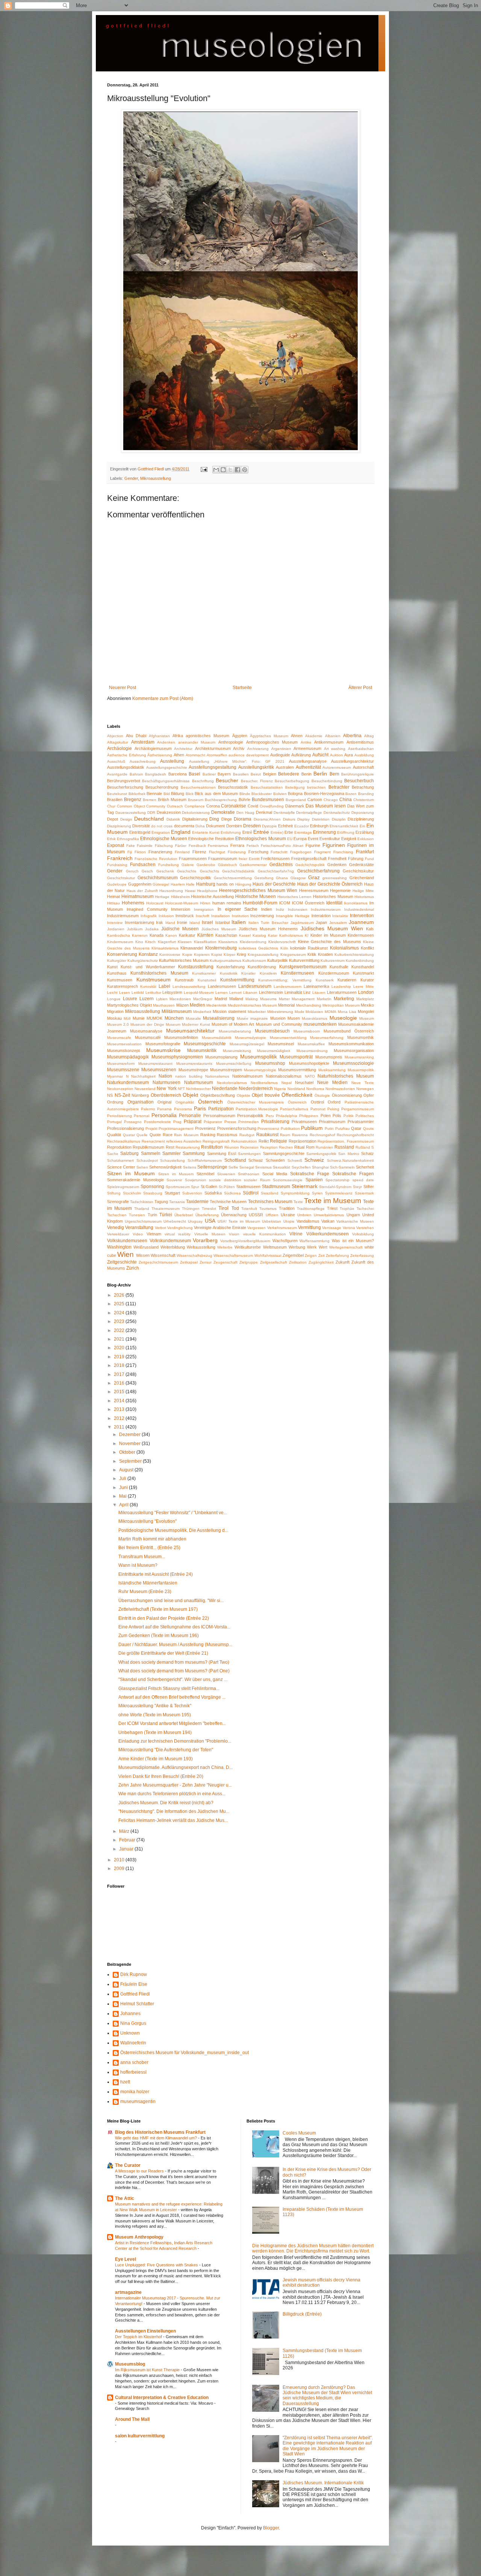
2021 (120, 1339)
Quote (155, 1135)
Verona (349, 1228)
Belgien (270, 774)
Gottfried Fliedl (135, 1994)
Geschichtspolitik (196, 878)
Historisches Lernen (295, 897)
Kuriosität (148, 986)
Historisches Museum (333, 896)
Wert (323, 1247)
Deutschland (149, 819)
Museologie (343, 1018)
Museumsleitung (237, 1051)
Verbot (160, 1228)
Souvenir (174, 1180)
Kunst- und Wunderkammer (148, 967)
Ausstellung (172, 761)
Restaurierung (188, 1147)
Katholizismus (291, 935)
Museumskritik (202, 1051)
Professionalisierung (126, 1128)
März (125, 1831)
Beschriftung (203, 781)
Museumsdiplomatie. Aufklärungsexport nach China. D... (175, 1767)
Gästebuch (228, 865)
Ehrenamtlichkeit (344, 826)
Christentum (364, 800)
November (130, 1444)
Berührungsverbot (124, 781)
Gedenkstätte (362, 865)
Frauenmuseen (193, 859)
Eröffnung (346, 832)
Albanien (333, 736)
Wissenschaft (163, 1255)
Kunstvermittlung (237, 980)
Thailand (142, 1209)
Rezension (249, 1147)
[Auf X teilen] (230, 470)
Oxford (334, 1102)
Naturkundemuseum (128, 1082)
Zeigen (311, 1255)
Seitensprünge (212, 1167)
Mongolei (366, 1011)
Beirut (256, 774)
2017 (120, 1374)
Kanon (171, 935)
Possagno (133, 1122)
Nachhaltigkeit (143, 1076)
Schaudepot (147, 1160)
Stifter (369, 1187)
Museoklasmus (315, 1018)
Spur (195, 1187)
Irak (160, 922)
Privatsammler (361, 1122)
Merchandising (309, 1005)
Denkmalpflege (309, 813)
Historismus (364, 897)
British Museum (172, 800)
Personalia (164, 1115)
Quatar (129, 1135)
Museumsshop (270, 1063)
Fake (131, 846)
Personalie (190, 1116)
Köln (284, 948)
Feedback (197, 846)
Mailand (236, 999)
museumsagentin (138, 2101)
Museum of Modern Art (233, 1024)
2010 (120, 1860)
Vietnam (154, 1234)
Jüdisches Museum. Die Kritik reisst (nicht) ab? (166, 1803)
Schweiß (295, 1160)
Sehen (142, 1167)
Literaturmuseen (342, 992)
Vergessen (256, 1228)
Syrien (317, 1193)
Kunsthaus (117, 973)
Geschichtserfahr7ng (276, 871)
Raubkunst (267, 1135)
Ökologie (322, 1095)
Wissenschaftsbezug (194, 1255)
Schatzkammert (120, 1160)
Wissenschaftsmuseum (233, 1255)
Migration (115, 1011)
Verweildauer (118, 1234)
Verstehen (365, 1228)
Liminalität (293, 992)
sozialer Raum (257, 1180)
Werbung (297, 1247)
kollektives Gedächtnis (258, 948)
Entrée (261, 832)
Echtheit (285, 826)
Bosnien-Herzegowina (324, 794)
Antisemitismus (360, 742)
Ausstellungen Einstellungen (145, 2331)
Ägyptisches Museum (269, 736)
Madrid (221, 999)
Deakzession (169, 812)
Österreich (210, 1102)
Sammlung (194, 1153)
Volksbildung (363, 1234)
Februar (128, 1840)
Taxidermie (197, 1202)
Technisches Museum (270, 1202)
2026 (120, 1295)
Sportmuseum (178, 1187)
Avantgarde (117, 774)
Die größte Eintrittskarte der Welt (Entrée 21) (163, 1653)
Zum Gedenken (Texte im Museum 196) (159, 1636)
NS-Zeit (122, 1095)
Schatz (368, 1153)
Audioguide (280, 755)
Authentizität (308, 767)
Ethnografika (128, 839)
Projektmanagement (176, 1129)
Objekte (244, 1095)
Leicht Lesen (119, 992)
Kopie (187, 955)
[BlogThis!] (223, 470)
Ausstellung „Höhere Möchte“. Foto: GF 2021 (237, 761)
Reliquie (278, 1141)
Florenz (199, 852)
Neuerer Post (123, 688)
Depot (113, 819)
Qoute (368, 1129)
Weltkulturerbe (248, 1247)
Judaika (152, 929)
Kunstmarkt (363, 973)
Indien (267, 909)
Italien (239, 922)
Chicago (331, 800)
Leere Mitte (364, 986)
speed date (363, 1180)
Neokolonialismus (232, 1083)
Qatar (356, 1128)
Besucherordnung (162, 787)
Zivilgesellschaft (274, 1262)
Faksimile (145, 846)
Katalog (259, 935)
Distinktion (321, 819)
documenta (184, 826)
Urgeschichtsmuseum (143, 1221)
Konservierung (122, 954)
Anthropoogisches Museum (272, 742)
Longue (114, 999)
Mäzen (182, 1005)
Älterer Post (360, 688)
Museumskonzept (123, 1051)
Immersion (181, 909)
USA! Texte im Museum (239, 1221)
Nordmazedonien (340, 1089)
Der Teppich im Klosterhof (139, 2337)
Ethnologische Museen (164, 839)
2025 (120, 1304)
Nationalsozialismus (284, 1076)
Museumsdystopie (250, 1038)
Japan (321, 922)
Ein (362, 826)
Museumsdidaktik (217, 1038)
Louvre (130, 999)
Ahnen (297, 736)
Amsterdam (143, 742)
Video (138, 1234)
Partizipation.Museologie (257, 1109)
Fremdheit (337, 859)
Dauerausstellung (131, 813)
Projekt (151, 1129)
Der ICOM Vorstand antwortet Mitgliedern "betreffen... (172, 1723)
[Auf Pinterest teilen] (245, 470)
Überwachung (234, 1215)
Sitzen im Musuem (176, 1174)
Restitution (212, 1147)
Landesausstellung (189, 986)
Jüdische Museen (180, 929)
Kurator (367, 980)
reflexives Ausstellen (184, 1141)
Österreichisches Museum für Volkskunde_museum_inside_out (185, 2053)
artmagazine (128, 2292)
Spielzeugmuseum (123, 1187)
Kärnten (205, 935)
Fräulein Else (134, 1984)
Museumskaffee (311, 1044)
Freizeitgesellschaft (309, 859)
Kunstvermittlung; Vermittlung (285, 980)
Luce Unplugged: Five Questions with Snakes (157, 2265)
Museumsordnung (312, 1051)
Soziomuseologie (288, 1180)
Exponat (116, 845)
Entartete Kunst (206, 832)
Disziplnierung (119, 826)
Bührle (244, 800)
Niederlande (225, 1088)
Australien (285, 767)
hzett (125, 2082)
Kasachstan (226, 935)
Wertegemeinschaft (346, 1247)
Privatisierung (275, 1122)
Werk (312, 1247)
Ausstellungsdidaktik (126, 767)
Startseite (242, 688)
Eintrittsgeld (140, 832)
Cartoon (315, 800)
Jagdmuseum (302, 923)
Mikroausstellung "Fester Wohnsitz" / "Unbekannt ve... (173, 1513)
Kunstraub (184, 980)
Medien (197, 1005)
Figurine (313, 845)
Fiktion (140, 852)
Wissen (143, 1255)
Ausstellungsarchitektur (352, 761)
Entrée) (277, 832)
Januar (127, 1849)
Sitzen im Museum (131, 1173)
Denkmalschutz (337, 813)
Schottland (235, 1160)
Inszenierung (262, 916)
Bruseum (196, 800)
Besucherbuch (359, 781)
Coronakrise (234, 806)
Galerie (188, 865)
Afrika (178, 736)
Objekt (190, 1095)
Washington (119, 1247)
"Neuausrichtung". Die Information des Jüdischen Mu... (174, 1811)
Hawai (190, 891)
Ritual (299, 1147)
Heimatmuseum (138, 896)
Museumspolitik (259, 1057)
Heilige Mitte (363, 891)
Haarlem (178, 884)
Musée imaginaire (252, 1018)
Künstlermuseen (297, 973)
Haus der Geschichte (274, 884)
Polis (337, 1116)
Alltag (369, 736)
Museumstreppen (226, 1070)
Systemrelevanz (339, 1193)
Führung (356, 859)
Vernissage (332, 1228)
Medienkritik (216, 1005)
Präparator (213, 1122)
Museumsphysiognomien (177, 1057)
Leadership (341, 986)
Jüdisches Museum (219, 929)
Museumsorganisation (354, 1051)
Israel (207, 922)
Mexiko (367, 1005)
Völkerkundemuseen (327, 1234)
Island (195, 923)
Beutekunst (117, 794)
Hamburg (206, 884)
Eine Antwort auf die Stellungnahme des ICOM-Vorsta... (174, 1627)
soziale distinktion (225, 1180)
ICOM (285, 903)
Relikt (264, 1141)
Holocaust (155, 903)
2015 (120, 1392)
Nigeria (280, 1089)
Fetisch (253, 846)
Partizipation (221, 1109)
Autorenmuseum (337, 767)
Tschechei (365, 1209)
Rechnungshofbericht (355, 1135)
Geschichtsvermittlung (233, 878)
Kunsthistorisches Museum (159, 973)
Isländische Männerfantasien (148, 1583)
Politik (349, 1116)
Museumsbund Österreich (349, 1031)
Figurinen (334, 845)
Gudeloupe (117, 884)
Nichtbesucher (198, 1089)
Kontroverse (170, 955)
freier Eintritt (249, 859)
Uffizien (272, 1215)
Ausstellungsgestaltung (213, 767)
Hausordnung (171, 891)
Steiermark (305, 1186)
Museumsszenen (159, 1070)
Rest (170, 1147)
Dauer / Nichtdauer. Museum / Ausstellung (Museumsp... (175, 1645)
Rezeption (269, 1147)
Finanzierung (160, 852)
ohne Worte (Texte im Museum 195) (155, 1715)
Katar (273, 935)
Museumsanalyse (146, 1031)
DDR (151, 813)
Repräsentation (303, 1141)
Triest (332, 1208)
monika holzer (135, 2092)
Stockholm (132, 1193)
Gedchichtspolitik (310, 865)
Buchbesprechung (221, 800)
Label (164, 986)
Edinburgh (319, 826)
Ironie (182, 922)
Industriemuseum (123, 916)
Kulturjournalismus (225, 961)
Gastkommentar (253, 865)
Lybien (162, 999)
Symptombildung (295, 1193)
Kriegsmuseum (293, 955)
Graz (314, 877)
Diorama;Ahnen (267, 819)
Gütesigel (161, 884)
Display (303, 819)
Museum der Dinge (147, 1024)
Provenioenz (268, 1129)
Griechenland (362, 878)
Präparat (193, 1122)
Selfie (233, 1167)
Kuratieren (347, 980)
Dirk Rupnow (134, 1974)
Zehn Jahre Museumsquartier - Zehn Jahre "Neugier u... (175, 1785)
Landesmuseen (222, 986)
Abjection (115, 736)
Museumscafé (148, 1037)
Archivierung (258, 749)
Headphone (207, 891)
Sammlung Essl (222, 1153)
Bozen (351, 794)
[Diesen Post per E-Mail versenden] (216, 470)
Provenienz (205, 1128)
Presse (230, 1122)
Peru (270, 1116)
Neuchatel (304, 1082)
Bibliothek (137, 794)
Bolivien (280, 794)
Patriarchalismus (294, 1109)
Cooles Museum (299, 2133)
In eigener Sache (238, 909)
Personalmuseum (219, 1116)
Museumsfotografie (163, 1044)
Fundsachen (143, 865)
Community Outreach (165, 806)
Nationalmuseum (247, 1076)
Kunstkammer (204, 973)
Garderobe (206, 865)
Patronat (318, 1109)
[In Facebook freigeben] (237, 470)
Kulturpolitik (278, 960)
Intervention (362, 916)
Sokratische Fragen (353, 1174)
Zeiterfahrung (337, 1255)
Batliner (209, 774)
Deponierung (363, 813)
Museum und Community (279, 1024)
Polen (326, 1116)
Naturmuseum (199, 1082)
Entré (247, 832)
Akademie (314, 736)
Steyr (357, 1187)
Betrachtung (363, 787)
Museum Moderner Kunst (188, 1024)
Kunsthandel (363, 967)
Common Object (131, 806)
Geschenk (165, 871)
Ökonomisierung (347, 1095)
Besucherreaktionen (198, 787)
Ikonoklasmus (356, 903)
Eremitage (303, 832)
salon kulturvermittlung (140, 2436)
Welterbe (225, 1247)
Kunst (112, 967)
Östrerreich (297, 1102)
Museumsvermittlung (297, 1070)
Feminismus (218, 846)
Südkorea (232, 1193)
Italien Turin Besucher (268, 923)
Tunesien (137, 1215)
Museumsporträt (296, 1057)
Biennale (154, 794)
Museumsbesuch (272, 1031)
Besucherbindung (327, 781)
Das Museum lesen (326, 806)
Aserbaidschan (361, 749)
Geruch (132, 871)
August (127, 1470)
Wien (126, 1254)
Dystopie (269, 826)
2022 (120, 1330)
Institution (240, 916)
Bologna (295, 794)
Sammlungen (249, 1154)
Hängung (243, 884)
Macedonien (180, 999)
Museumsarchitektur (190, 1031)
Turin (152, 1215)
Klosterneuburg (221, 948)
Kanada (157, 935)
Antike (306, 742)
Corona (213, 806)
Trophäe (347, 1209)
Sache (113, 1154)
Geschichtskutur (121, 878)
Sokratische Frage (310, 1174)
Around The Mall (132, 2419)
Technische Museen (228, 1202)
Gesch (147, 871)
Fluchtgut (217, 852)
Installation (221, 916)
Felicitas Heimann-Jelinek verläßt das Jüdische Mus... (173, 1820)
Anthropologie (231, 742)
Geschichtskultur (358, 871)
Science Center (121, 1167)
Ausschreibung (143, 761)
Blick (190, 794)
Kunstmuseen (120, 980)
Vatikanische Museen (355, 1221)
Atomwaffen (217, 755)
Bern (334, 774)
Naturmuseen (166, 1082)
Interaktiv (340, 916)
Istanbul (222, 922)
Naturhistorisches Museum (346, 1076)
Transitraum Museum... (142, 1557)
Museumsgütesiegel (247, 1044)
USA (210, 1221)
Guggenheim (140, 884)
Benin (306, 774)
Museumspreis (329, 1057)
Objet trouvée (266, 1095)
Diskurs (289, 819)
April (124, 1505)
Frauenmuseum (223, 859)
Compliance (195, 806)
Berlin (320, 774)
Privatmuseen (304, 1122)
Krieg (241, 954)
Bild (167, 794)
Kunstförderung (262, 967)
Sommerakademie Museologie (135, 1180)
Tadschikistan (142, 1202)
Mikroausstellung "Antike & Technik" (155, 1706)
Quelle (142, 1135)
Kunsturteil (207, 980)
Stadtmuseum (276, 1187)
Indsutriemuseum (326, 909)
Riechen (286, 1147)
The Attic (125, 2198)
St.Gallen (209, 1187)
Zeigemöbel (293, 1255)
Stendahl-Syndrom (335, 1187)
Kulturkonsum (254, 961)
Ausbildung (364, 755)
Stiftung (114, 1193)
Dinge (227, 819)
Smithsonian (249, 1174)
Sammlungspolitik (321, 1154)
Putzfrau (343, 1129)
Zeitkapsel (189, 1262)
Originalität (185, 1102)
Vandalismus (308, 1221)
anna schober (134, 2062)
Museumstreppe (193, 1070)
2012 (120, 1418)
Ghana (282, 878)
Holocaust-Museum (182, 903)
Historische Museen (256, 896)
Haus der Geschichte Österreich (330, 884)
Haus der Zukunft (142, 891)
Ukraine (288, 1215)
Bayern (224, 774)
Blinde (245, 794)
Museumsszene (123, 1070)
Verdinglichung (180, 1228)
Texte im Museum (333, 1201)
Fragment (322, 852)
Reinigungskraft (216, 1141)
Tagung (161, 1202)
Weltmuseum (275, 1247)
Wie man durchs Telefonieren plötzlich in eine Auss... (172, 1794)
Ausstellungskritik (256, 767)
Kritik (312, 954)
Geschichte (187, 871)
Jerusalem (338, 923)
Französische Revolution (156, 859)
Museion (278, 1018)
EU (290, 839)
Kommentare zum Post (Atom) (163, 698)
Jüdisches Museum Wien (332, 928)
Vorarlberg (205, 1240)
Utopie (289, 1221)
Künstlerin (268, 973)
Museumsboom (307, 1031)
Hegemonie (340, 890)
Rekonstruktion (244, 1141)
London (366, 992)
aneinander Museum (197, 742)
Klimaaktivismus (165, 948)
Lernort (235, 992)
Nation (165, 1076)
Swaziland (270, 1193)
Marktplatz (365, 999)
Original (164, 1102)
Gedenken (337, 865)
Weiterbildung (173, 1247)
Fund (369, 859)
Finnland (182, 852)
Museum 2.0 (118, 1024)
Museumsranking (359, 1057)
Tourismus (268, 1209)
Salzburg (129, 1153)
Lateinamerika (316, 986)
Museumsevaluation (124, 1044)
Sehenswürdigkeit (165, 1167)
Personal (141, 1116)
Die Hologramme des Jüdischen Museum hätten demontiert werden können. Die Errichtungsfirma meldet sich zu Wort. (313, 2248)
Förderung (237, 852)
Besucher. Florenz (257, 781)
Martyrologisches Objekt (129, 1005)
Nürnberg (140, 1095)
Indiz (280, 909)
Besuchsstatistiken (267, 787)
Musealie (193, 1018)
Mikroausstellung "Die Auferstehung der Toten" (166, 1750)
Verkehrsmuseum (282, 1228)
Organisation (141, 1102)
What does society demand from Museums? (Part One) (174, 1671)
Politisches (365, 1116)
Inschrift (203, 916)
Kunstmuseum (154, 980)
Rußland (363, 1147)
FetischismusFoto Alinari (282, 846)
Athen (179, 755)
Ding (214, 819)
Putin (329, 1129)
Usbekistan (272, 1221)
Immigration (204, 909)
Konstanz (148, 954)
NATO (310, 1076)
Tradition (287, 1208)
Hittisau (113, 903)
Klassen (185, 942)
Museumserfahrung (327, 1038)
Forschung (258, 852)
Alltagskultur (118, 742)
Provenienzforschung (237, 1128)
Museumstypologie (260, 1070)
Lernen (222, 992)
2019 (120, 1357)
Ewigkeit (349, 839)
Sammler (172, 1153)
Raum (285, 1135)
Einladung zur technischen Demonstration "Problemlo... (175, 1741)
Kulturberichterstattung (354, 955)
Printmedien (249, 1122)
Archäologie (119, 748)
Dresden (252, 826)
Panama (164, 1109)
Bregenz (133, 800)
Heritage (162, 897)
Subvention (192, 1193)
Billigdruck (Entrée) (302, 2314)
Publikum (312, 1128)
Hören (205, 903)
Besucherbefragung (292, 781)
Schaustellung (172, 1160)
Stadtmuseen (248, 1187)
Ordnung (115, 1102)
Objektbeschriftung (218, 1095)
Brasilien (115, 800)
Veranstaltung (139, 1228)
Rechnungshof (322, 1135)
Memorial (286, 1005)
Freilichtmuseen (275, 859)
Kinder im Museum (328, 935)
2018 (120, 1365)
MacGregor (203, 999)
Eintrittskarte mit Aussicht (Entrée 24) (156, 1574)
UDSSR (256, 1215)
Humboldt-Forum (260, 903)
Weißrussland (146, 1247)
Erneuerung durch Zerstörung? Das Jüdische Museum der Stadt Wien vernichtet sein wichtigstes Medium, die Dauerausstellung (327, 2395)
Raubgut (247, 1135)
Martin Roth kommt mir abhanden (152, 1539)
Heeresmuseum (314, 890)
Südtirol (251, 1193)
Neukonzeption (120, 1089)
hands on (225, 884)
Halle (190, 884)
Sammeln (151, 1153)
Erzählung (365, 832)
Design (126, 819)
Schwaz (256, 1160)
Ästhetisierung (160, 755)
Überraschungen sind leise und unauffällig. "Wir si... (171, 1601)
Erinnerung (324, 832)
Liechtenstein (271, 992)
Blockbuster (262, 794)
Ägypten (240, 736)
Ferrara (237, 845)
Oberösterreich (166, 1095)
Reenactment (153, 1141)
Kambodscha (119, 935)
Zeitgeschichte (122, 1262)
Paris (200, 1108)
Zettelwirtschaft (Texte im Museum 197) (158, 1609)
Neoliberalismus (264, 1083)
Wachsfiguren (285, 1241)
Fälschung (164, 846)
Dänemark (295, 806)
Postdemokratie (157, 1122)
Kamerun (140, 935)
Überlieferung (207, 1215)
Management (303, 999)
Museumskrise (163, 1050)
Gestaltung (264, 878)
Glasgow (298, 878)
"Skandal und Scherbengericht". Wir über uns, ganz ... (173, 1680)
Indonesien (298, 909)
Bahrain (136, 774)
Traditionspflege (311, 1209)
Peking (333, 1109)
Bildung (178, 794)
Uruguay (195, 1221)
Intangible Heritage (293, 916)
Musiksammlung (332, 1070)
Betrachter (339, 787)
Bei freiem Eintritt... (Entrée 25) (149, 1548)
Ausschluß (116, 761)
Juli (123, 1478)
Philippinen (309, 1116)
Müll (127, 1018)
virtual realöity (178, 1234)
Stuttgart (172, 1193)
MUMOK (154, 1018)
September (131, 1461)
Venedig (116, 1228)
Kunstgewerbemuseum (303, 967)
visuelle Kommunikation (265, 1234)
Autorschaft (363, 767)
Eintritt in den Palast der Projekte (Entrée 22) (164, 1618)
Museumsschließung (234, 1064)
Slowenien (226, 1174)
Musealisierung (219, 1018)
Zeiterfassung (362, 1255)
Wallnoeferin (133, 2043)
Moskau (114, 1018)
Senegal (247, 1167)
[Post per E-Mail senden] (204, 469)
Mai (123, 1496)
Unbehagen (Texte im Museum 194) (155, 1732)
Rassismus (227, 1135)
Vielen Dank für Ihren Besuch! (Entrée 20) (161, 1776)
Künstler (248, 973)
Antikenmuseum (329, 742)
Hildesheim (180, 897)
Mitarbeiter (257, 1012)
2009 (120, 1869)
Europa (300, 839)
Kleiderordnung (253, 942)
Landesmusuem (287, 986)
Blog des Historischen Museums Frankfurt (160, 2132)
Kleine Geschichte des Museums (330, 942)
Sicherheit (365, 1167)
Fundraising (117, 865)
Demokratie (223, 812)
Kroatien (325, 954)
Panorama (183, 1109)
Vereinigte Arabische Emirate (220, 1228)
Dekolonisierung (196, 813)
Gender (131, 478)
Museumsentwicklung (288, 1038)
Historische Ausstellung (212, 896)
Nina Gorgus (133, 2023)
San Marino (349, 1154)
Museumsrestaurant (155, 1064)
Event (313, 839)
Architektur (183, 749)
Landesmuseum (255, 986)
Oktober (128, 1452)
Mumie (139, 1018)
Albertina (352, 736)
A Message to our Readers (140, 2171)
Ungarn (353, 1215)
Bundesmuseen (268, 800)
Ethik (111, 839)
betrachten (316, 787)
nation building (189, 1076)
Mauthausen (164, 1005)
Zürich (133, 1268)
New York (166, 1088)
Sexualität (281, 1167)
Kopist (217, 955)
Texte (298, 1202)
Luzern (147, 999)
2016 (120, 1383)
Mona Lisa (347, 1012)
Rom (310, 1147)
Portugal (114, 1122)
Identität (334, 903)
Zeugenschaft (225, 1262)
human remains (227, 903)
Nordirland (296, 1089)
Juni (124, 1488)
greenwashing (335, 878)
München (174, 1018)
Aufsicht (320, 755)
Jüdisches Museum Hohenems (268, 929)
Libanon (250, 992)
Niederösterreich (256, 1088)
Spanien (314, 1180)
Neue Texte (363, 1083)
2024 (120, 1313)
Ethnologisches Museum (260, 839)
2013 (120, 1409)
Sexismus (263, 1167)
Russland (344, 1147)
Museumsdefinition (181, 1037)
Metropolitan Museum (341, 1005)
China (346, 800)
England (181, 832)
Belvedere (289, 774)
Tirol (223, 1208)
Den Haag (245, 813)
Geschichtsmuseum (158, 878)
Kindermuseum (120, 942)
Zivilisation (298, 1262)
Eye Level (126, 2259)
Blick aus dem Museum (216, 794)
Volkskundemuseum (170, 1241)
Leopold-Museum (199, 992)
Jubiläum (135, 929)
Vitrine (296, 1234)
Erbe (289, 832)
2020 (120, 1348)
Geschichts (209, 871)
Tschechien (117, 1215)
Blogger (271, 2528)
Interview (115, 923)
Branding (366, 794)
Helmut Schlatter (137, 2004)
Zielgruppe (249, 1262)
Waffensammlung (315, 1241)
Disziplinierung (361, 819)
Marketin (324, 999)
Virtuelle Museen (210, 1234)
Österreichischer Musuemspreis (256, 1102)
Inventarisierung (139, 922)
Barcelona (178, 774)
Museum (367, 1018)
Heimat (113, 896)
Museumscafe (119, 1038)
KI (307, 935)
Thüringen (191, 1209)
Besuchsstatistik (233, 787)
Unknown (130, 2033)
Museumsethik (361, 1037)
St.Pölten (227, 1187)
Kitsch (150, 942)
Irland (170, 923)
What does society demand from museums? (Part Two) (174, 1662)
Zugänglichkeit (321, 1262)
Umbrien (304, 1215)
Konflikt (367, 948)
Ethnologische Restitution (211, 839)
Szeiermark (364, 1193)
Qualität (114, 1135)
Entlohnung (231, 832)
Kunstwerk (325, 980)
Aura (349, 755)
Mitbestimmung (280, 1012)
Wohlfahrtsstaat (268, 1255)
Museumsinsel (281, 1044)
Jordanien (116, 929)
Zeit (321, 1255)
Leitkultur (153, 992)
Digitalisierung (195, 819)
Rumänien (324, 1147)
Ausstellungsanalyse (308, 761)
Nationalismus (217, 1076)
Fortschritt (279, 852)
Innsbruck (185, 916)
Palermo (148, 1109)
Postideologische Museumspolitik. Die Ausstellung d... (173, 1530)
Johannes (130, 2014)
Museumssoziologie (353, 1063)
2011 (120, 1427)
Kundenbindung (360, 961)
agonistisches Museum (207, 736)
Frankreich (120, 858)
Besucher (227, 780)
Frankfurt (365, 852)
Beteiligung (295, 787)
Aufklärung (301, 755)
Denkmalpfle (284, 813)
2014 (120, 1401)
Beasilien (241, 774)
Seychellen (301, 1167)
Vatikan (328, 1221)
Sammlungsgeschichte (284, 1153)
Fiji (130, 852)
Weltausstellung (201, 1247)
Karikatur (187, 935)
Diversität (141, 826)
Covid (253, 806)
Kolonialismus (344, 948)
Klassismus (228, 942)
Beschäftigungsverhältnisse (166, 781)
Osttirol (317, 1102)
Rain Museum (186, 1135)
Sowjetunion (196, 1180)
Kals (370, 929)
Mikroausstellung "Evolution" (147, 1521)
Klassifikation (205, 942)
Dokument (215, 826)
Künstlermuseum (334, 973)
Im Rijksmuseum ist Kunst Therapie (148, 2370)
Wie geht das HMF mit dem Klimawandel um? (157, 2138)
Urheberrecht (175, 1221)
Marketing (344, 999)
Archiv (239, 748)
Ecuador (302, 826)
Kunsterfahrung (231, 967)
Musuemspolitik (361, 1070)
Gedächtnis (281, 865)
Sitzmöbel (205, 1174)
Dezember (130, 1435)
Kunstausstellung (196, 967)
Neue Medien (332, 1082)
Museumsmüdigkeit (274, 1051)
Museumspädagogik (128, 1057)
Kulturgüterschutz (143, 961)
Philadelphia (287, 1116)
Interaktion (321, 916)
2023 (120, 1321)
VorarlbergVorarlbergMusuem (245, 1241)
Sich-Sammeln (342, 1167)
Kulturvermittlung (304, 960)
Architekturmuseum (213, 748)
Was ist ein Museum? (353, 1241)
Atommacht (195, 755)
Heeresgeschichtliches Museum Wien (258, 890)
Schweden (275, 1160)
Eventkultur (330, 839)
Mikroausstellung (156, 478)
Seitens (190, 1167)
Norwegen (365, 1089)
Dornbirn (234, 826)
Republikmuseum (148, 1147)
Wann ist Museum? (138, 1565)
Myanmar (115, 1076)
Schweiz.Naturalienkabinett (350, 1160)
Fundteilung (169, 865)
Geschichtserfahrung (318, 871)
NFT (181, 1089)
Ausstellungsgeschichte (167, 767)
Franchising (343, 852)
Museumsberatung (235, 1031)
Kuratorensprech (123, 986)
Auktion (337, 755)
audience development (249, 755)
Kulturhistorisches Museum (184, 960)
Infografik (149, 916)
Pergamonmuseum (358, 1109)
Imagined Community (147, 909)
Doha (200, 826)
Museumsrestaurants (194, 1064)
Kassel (245, 935)
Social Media (275, 1174)
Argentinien (281, 749)
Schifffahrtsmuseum (205, 1160)
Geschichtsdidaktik (238, 871)
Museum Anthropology (139, 2237)
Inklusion (166, 916)
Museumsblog (130, 2364)
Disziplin (339, 819)
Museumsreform (121, 1064)
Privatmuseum (332, 1122)
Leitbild (138, 992)
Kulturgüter (117, 961)
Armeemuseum (307, 748)
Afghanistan (159, 736)
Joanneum (361, 922)
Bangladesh (156, 774)
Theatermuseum (166, 1209)
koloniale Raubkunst (309, 948)
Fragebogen (301, 852)
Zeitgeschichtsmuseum (158, 1262)
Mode (299, 1012)
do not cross (162, 826)
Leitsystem (172, 992)
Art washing (335, 749)
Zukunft (343, 1262)
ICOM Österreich (308, 903)
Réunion (232, 1147)
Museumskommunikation (351, 1044)
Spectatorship (337, 1180)
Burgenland (296, 800)
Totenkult (249, 1209)
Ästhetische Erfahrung (127, 755)
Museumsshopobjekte (309, 1063)
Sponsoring (152, 1187)
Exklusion (366, 839)
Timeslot (209, 1209)
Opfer (369, 1095)
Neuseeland (145, 1089)
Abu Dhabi (136, 736)
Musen (294, 1018)
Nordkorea (315, 1089)
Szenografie (118, 1202)
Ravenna (300, 1135)
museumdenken (320, 1024)
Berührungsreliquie (358, 774)
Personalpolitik (250, 1116)
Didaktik (173, 819)
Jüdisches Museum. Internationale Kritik (323, 2483)
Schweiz (314, 1160)
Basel (194, 774)
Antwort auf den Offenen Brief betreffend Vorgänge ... (172, 1697)
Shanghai (320, 1167)
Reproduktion (119, 1147)
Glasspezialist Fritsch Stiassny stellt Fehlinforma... (169, 1689)
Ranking (208, 1135)
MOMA (330, 1012)
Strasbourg (153, 1193)
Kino (139, 942)
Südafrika (213, 1193)
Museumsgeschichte (205, 1044)
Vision (234, 1234)
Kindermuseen (361, 935)
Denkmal (264, 812)
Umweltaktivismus (329, 1215)
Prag (177, 1122)
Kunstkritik (229, 973)
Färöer (181, 846)
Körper (229, 955)
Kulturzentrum (333, 961)
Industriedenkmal (359, 909)
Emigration (161, 832)
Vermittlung (309, 1228)
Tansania (177, 1202)
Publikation (290, 1129)
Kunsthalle (339, 967)
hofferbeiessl (133, 2072)
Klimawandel (192, 948)
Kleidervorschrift (282, 942)
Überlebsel (184, 1215)
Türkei (166, 1215)
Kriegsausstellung (263, 955)
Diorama (243, 819)
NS (110, 1095)
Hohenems (133, 903)
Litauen (319, 992)
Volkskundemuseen (127, 1241)
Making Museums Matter (268, 999)
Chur (111, 806)
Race (168, 1135)
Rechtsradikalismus (124, 1141)
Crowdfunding (272, 806)
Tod (235, 1208)
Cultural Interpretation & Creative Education (162, 2398)
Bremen (150, 800)
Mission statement (229, 1011)
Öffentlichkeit (297, 1095)
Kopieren (202, 955)
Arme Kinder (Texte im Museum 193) (156, 1759)
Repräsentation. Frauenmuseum (346, 1141)
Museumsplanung (221, 1057)
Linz (307, 992)
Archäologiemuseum (153, 748)
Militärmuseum (177, 1011)
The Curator (128, 2165)
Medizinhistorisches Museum (252, 1005)
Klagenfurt (167, 942)
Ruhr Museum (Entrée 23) (145, 1592)
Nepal (287, 1083)
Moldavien (314, 1012)
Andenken (166, 742)
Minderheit (202, 1012)
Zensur (206, 1262)
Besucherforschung (125, 787)
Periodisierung (119, 1116)
